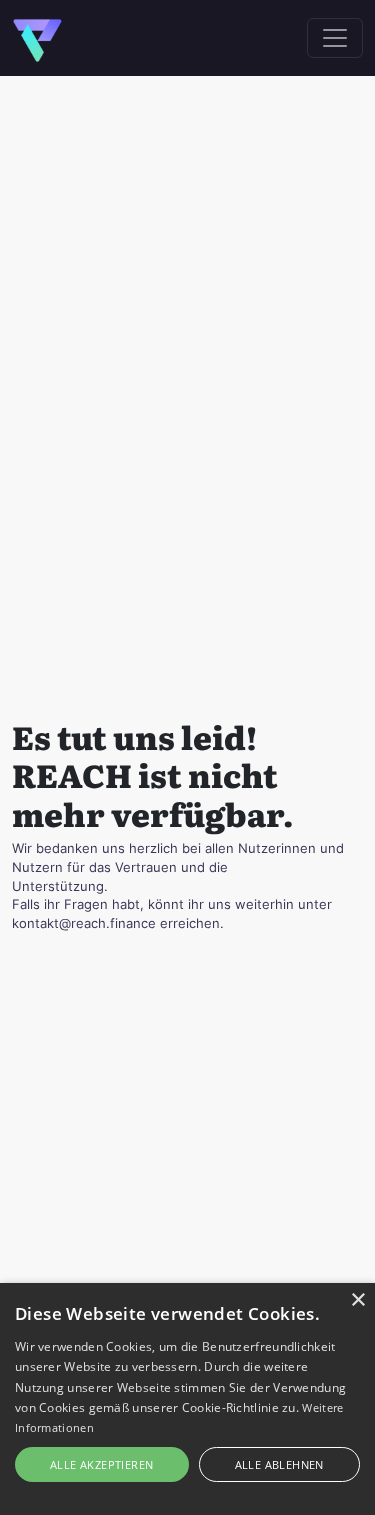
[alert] (187, 1399)
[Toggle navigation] (335, 38)
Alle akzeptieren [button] (101, 1464)
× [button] (357, 1300)
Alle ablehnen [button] (279, 1464)
